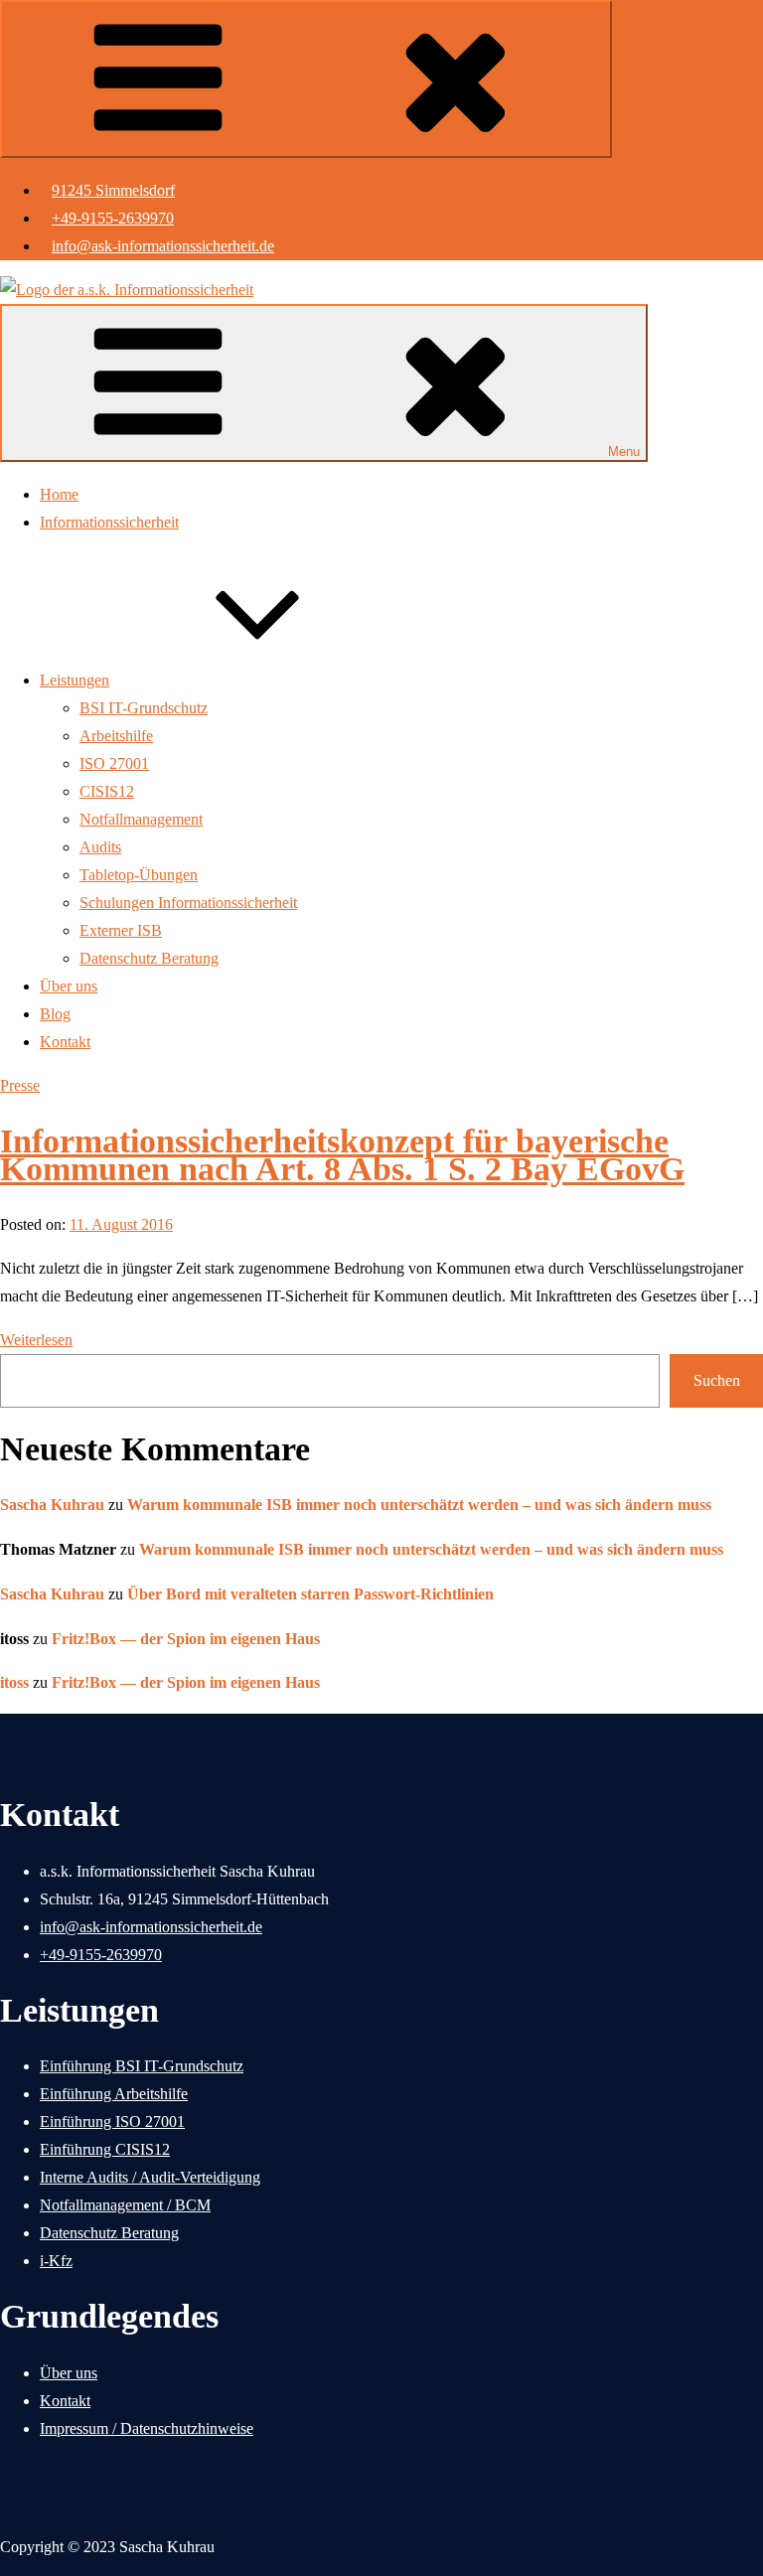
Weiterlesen (36, 1340)
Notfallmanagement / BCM (125, 2205)
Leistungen (75, 680)
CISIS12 (107, 791)
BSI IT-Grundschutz (144, 708)
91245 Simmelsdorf (113, 190)
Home (59, 494)
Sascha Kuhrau (52, 1505)
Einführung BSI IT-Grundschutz (142, 2066)
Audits (100, 847)
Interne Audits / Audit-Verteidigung (150, 2177)
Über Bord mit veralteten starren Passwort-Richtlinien (310, 1594)
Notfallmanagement (141, 819)
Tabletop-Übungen (139, 875)
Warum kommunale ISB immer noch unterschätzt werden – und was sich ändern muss (419, 1505)
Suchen (717, 1380)
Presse (20, 1085)
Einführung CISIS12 (105, 2149)
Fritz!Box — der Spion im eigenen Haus (186, 1639)
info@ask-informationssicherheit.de (163, 246)
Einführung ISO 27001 (112, 2121)
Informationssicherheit (109, 522)
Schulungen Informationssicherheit (188, 903)
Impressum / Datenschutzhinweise (147, 2428)
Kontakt (65, 1042)
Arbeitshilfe (116, 736)
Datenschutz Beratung (149, 958)
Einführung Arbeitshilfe (114, 2094)
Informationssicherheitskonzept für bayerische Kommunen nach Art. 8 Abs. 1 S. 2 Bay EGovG (342, 1155)
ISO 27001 (114, 763)
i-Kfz (56, 2261)
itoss (14, 1682)
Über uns (69, 986)
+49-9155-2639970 (113, 218)
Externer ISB (121, 930)
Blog (55, 1014)
